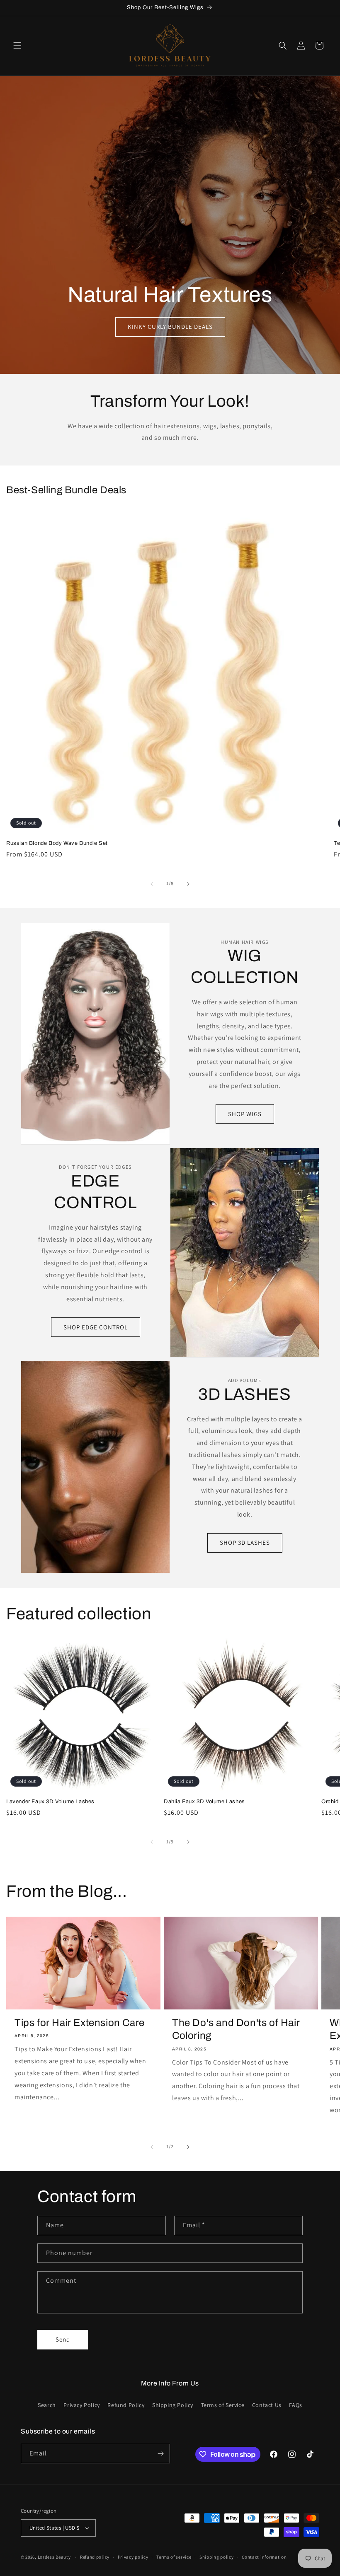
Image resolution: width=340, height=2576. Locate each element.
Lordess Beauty (54, 2557)
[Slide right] (188, 884)
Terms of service (174, 2557)
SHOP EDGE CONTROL (96, 1327)
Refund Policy (126, 2405)
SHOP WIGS (245, 1114)
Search (47, 2405)
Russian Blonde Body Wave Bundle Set (57, 843)
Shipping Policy (173, 2405)
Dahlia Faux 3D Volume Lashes (204, 1802)
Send (63, 2339)
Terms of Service (223, 2405)
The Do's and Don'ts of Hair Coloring (236, 2029)
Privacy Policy (81, 2405)
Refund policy (95, 2557)
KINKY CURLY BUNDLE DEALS (170, 327)
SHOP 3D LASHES (245, 1542)
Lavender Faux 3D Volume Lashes (50, 1802)
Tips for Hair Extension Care (80, 2023)
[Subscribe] (160, 2454)
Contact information (264, 2557)
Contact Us (267, 2405)
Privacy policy (133, 2557)
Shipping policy (217, 2557)
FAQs (295, 2405)
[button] (17, 46)
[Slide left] (152, 884)
